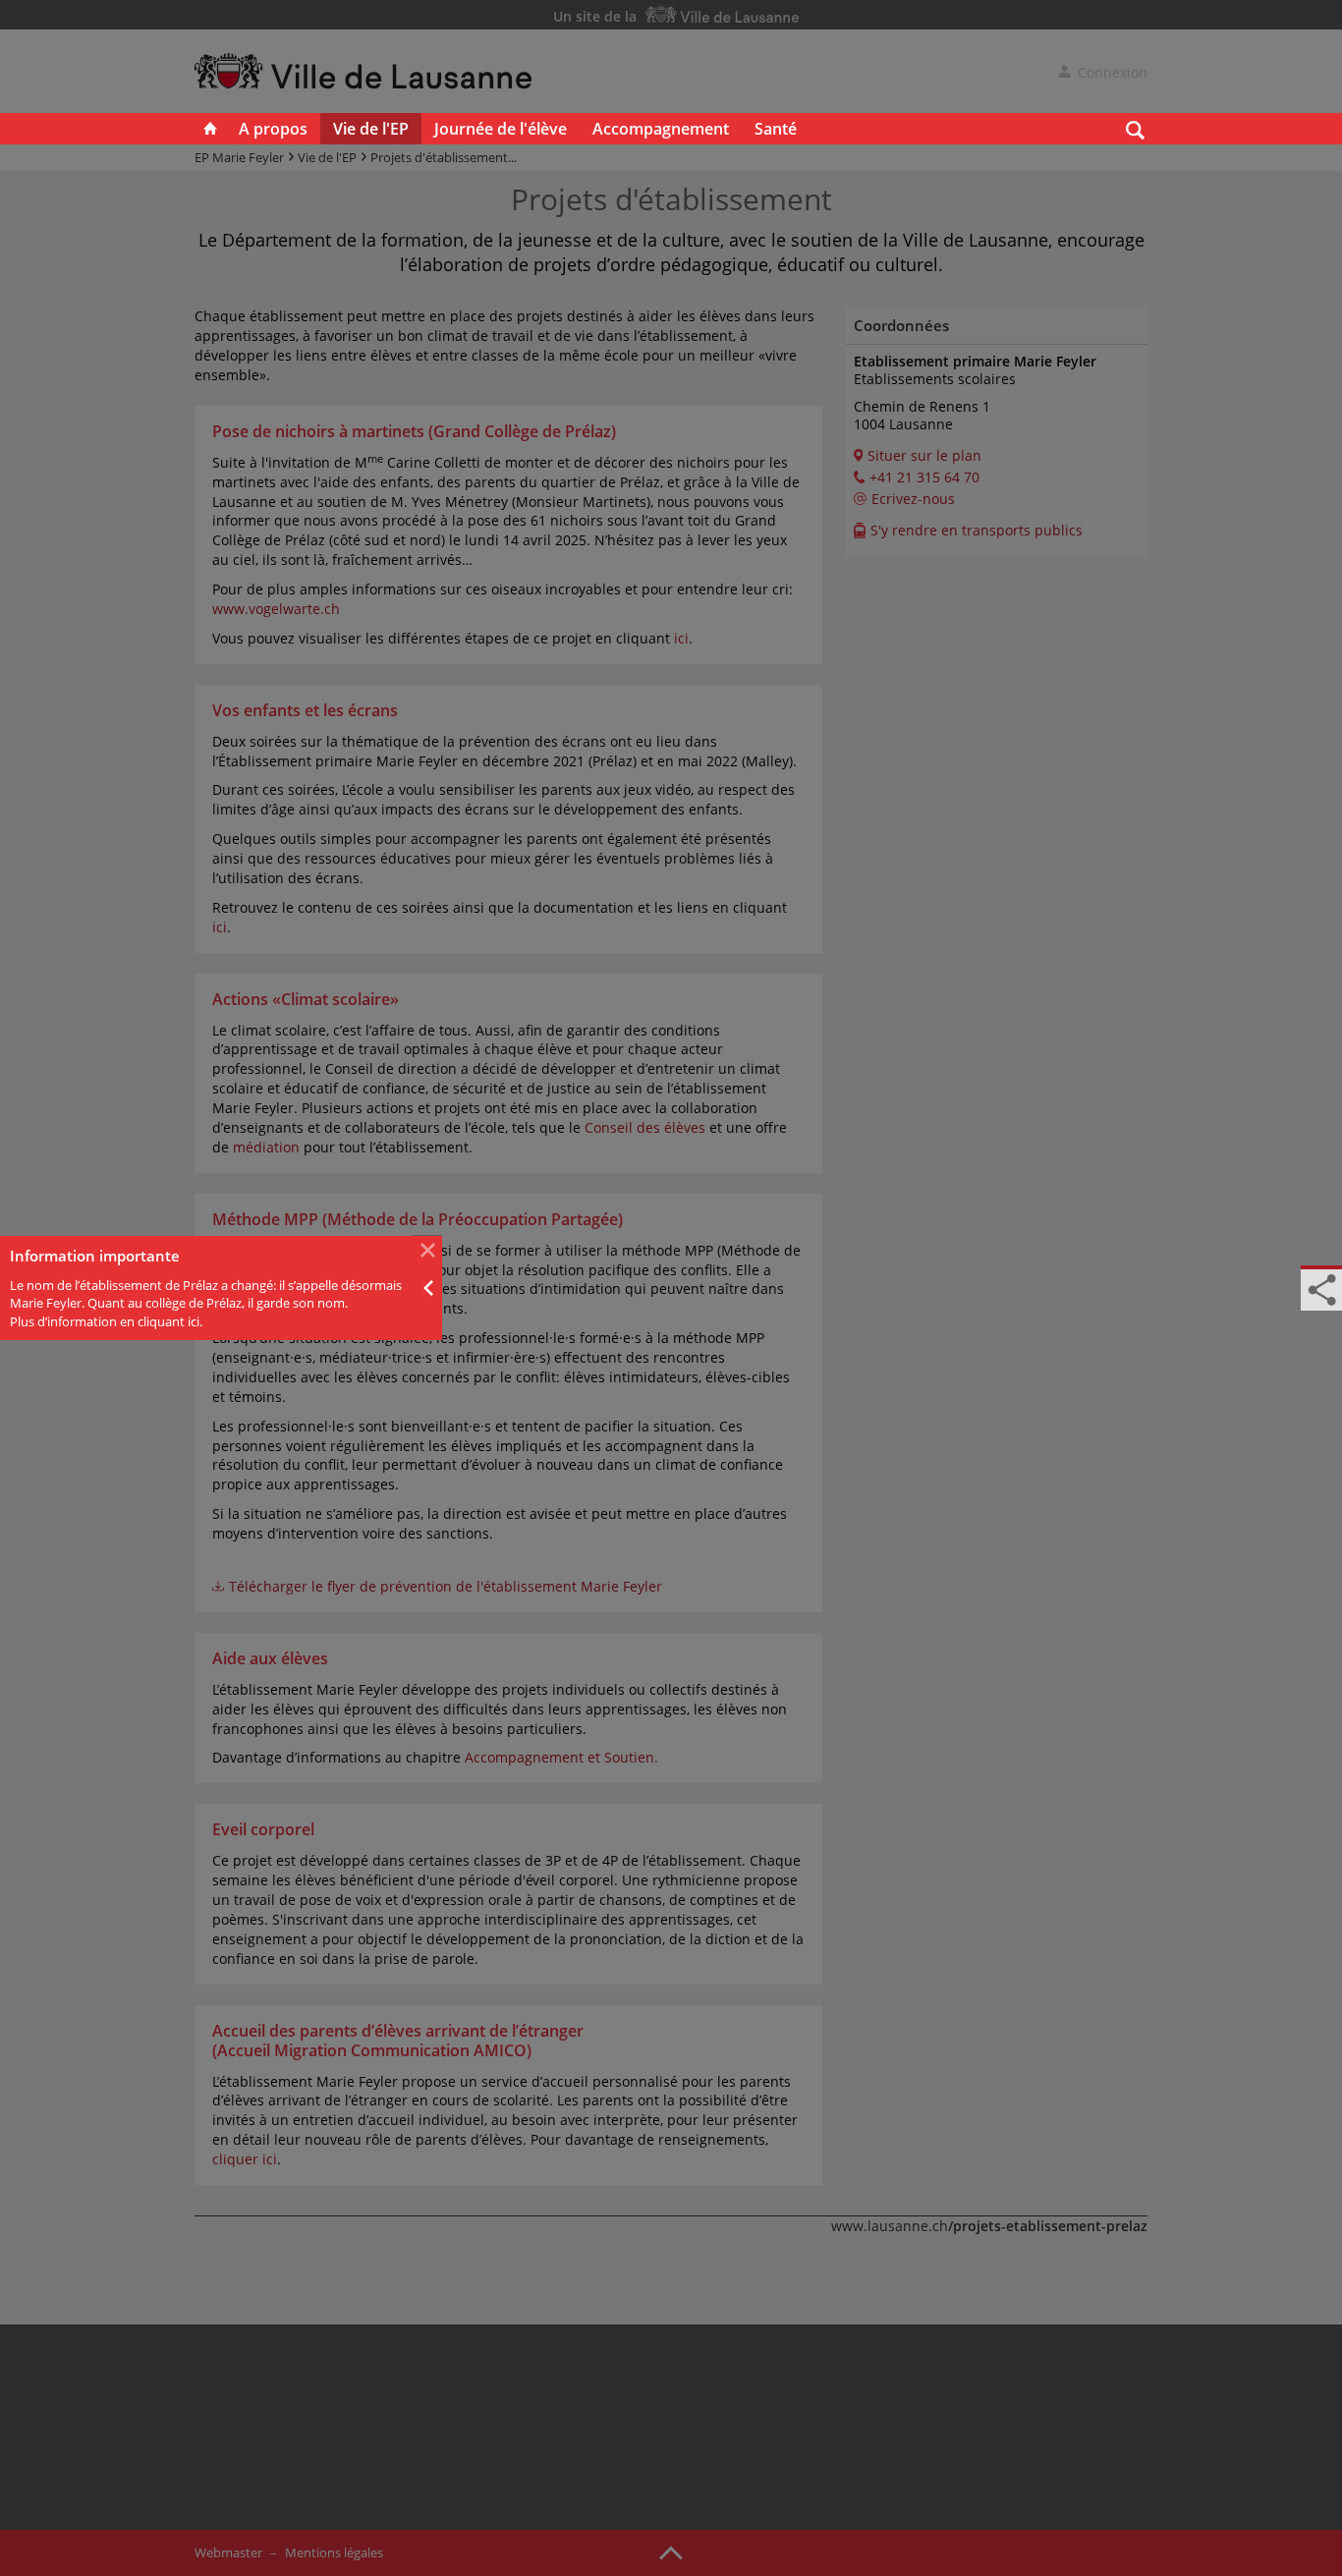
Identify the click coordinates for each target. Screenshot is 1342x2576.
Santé (776, 129)
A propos (273, 129)
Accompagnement (661, 129)
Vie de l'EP (371, 129)
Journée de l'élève (501, 129)
